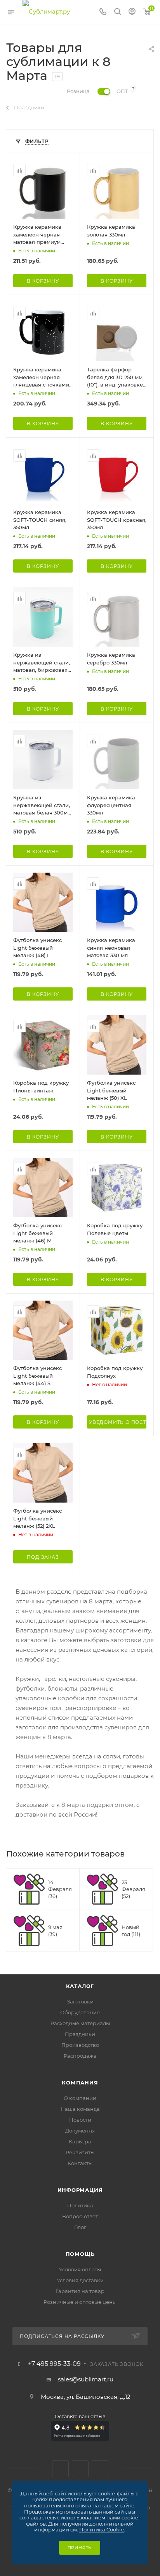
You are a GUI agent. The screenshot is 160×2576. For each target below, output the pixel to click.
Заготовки (80, 2001)
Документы (80, 2131)
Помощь (80, 2254)
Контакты (80, 2163)
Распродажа (80, 2056)
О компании (80, 2098)
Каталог (80, 1986)
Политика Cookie (102, 2529)
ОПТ (122, 91)
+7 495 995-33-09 (54, 2364)
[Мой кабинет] (132, 12)
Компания (80, 2083)
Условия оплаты (80, 2269)
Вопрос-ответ (80, 2216)
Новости (80, 2120)
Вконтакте (60, 2469)
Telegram (80, 2469)
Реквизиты (80, 2152)
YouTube (100, 2469)
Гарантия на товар (80, 2291)
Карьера (80, 2141)
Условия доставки (80, 2280)
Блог (80, 2227)
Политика (80, 2205)
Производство (80, 2045)
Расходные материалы (80, 2023)
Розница (78, 91)
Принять (80, 2548)
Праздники (80, 2034)
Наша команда (80, 2109)
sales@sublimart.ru (86, 2379)
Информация (80, 2190)
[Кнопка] (117, 12)
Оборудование (80, 2012)
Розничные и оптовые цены (80, 2302)
